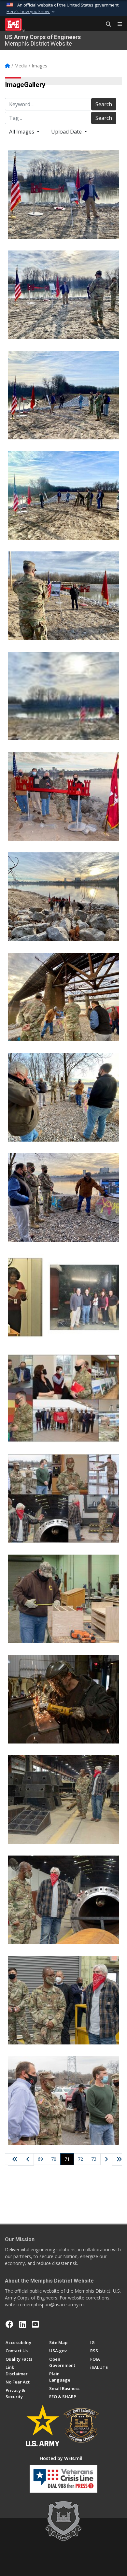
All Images (22, 132)
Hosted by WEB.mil (61, 2458)
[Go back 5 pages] (15, 2159)
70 (54, 2159)
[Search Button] (106, 24)
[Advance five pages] (119, 2159)
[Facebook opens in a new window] (9, 2324)
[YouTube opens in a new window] (35, 2324)
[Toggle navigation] (117, 24)
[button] (31, 12)
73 (94, 2159)
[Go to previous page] (28, 2159)
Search (104, 104)
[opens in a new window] (23, 2324)
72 (80, 2159)
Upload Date (67, 132)
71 (69, 2159)
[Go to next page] (106, 2160)
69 (40, 2159)
